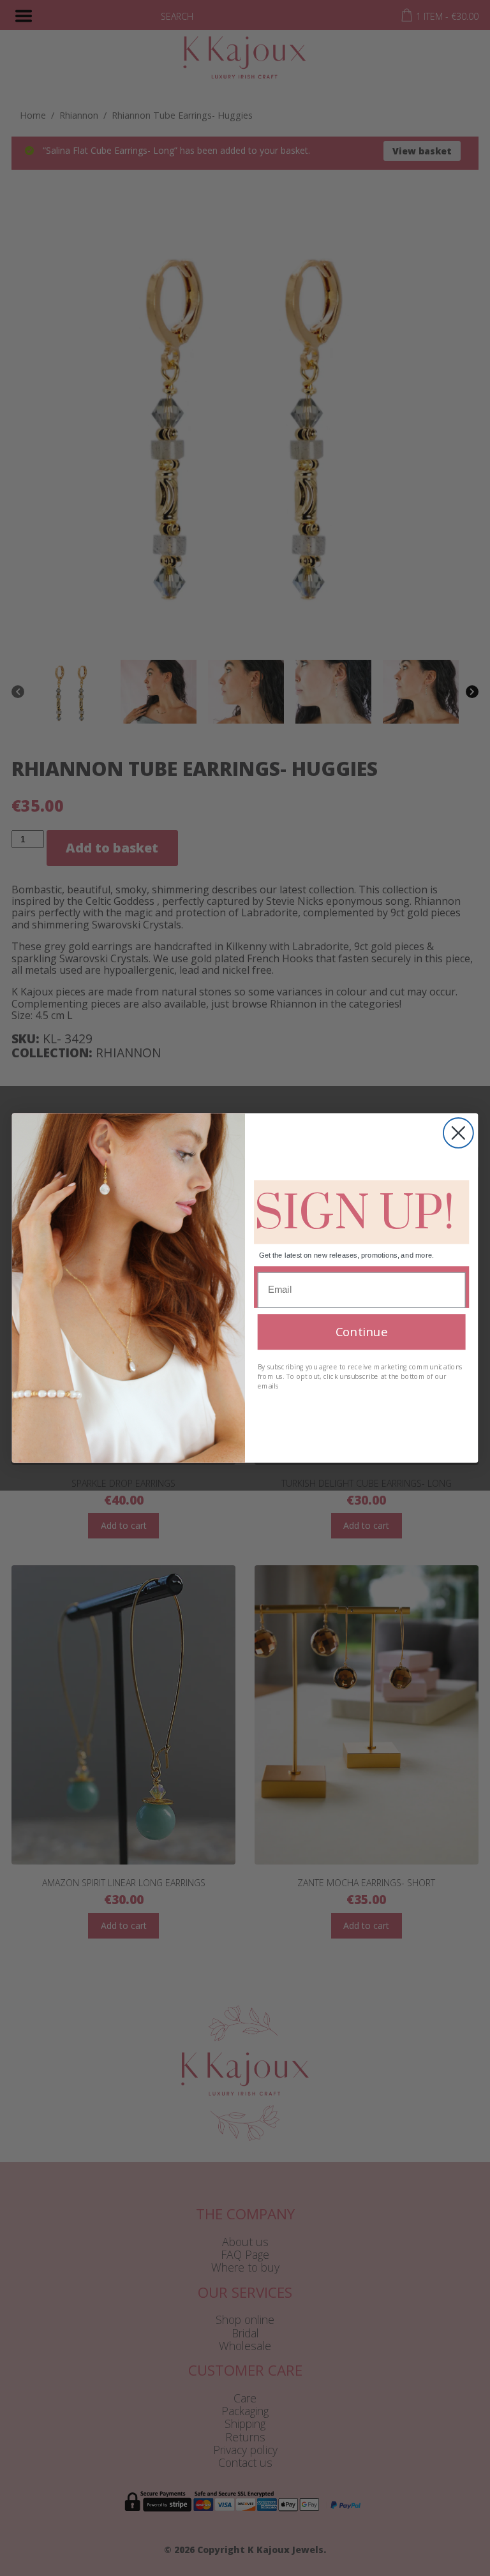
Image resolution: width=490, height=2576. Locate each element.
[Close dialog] (458, 1133)
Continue (361, 1331)
